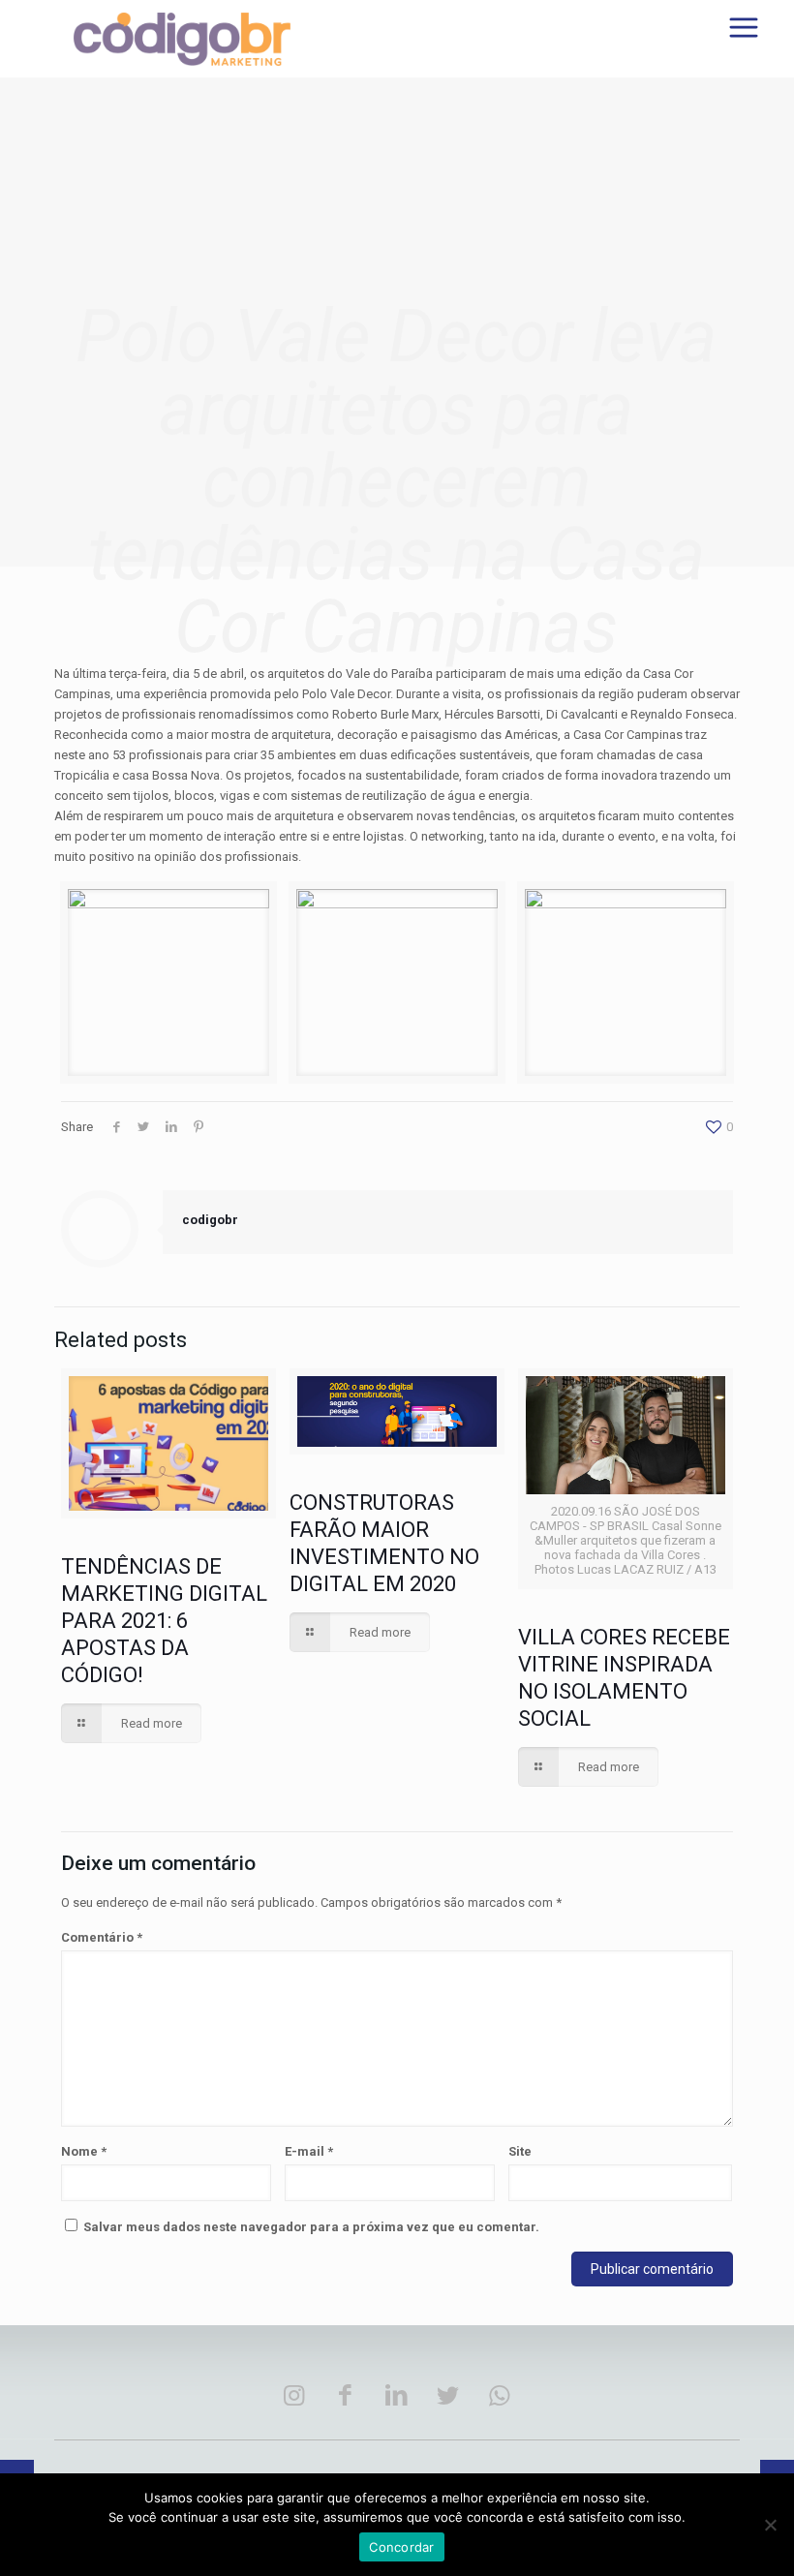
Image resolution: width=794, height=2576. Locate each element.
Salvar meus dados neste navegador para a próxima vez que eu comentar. (311, 2227)
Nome (84, 2151)
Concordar (401, 2547)
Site (520, 2151)
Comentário (102, 1937)
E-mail (309, 2151)
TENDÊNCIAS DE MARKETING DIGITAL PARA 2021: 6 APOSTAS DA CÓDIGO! (164, 1621)
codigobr (210, 1220)
